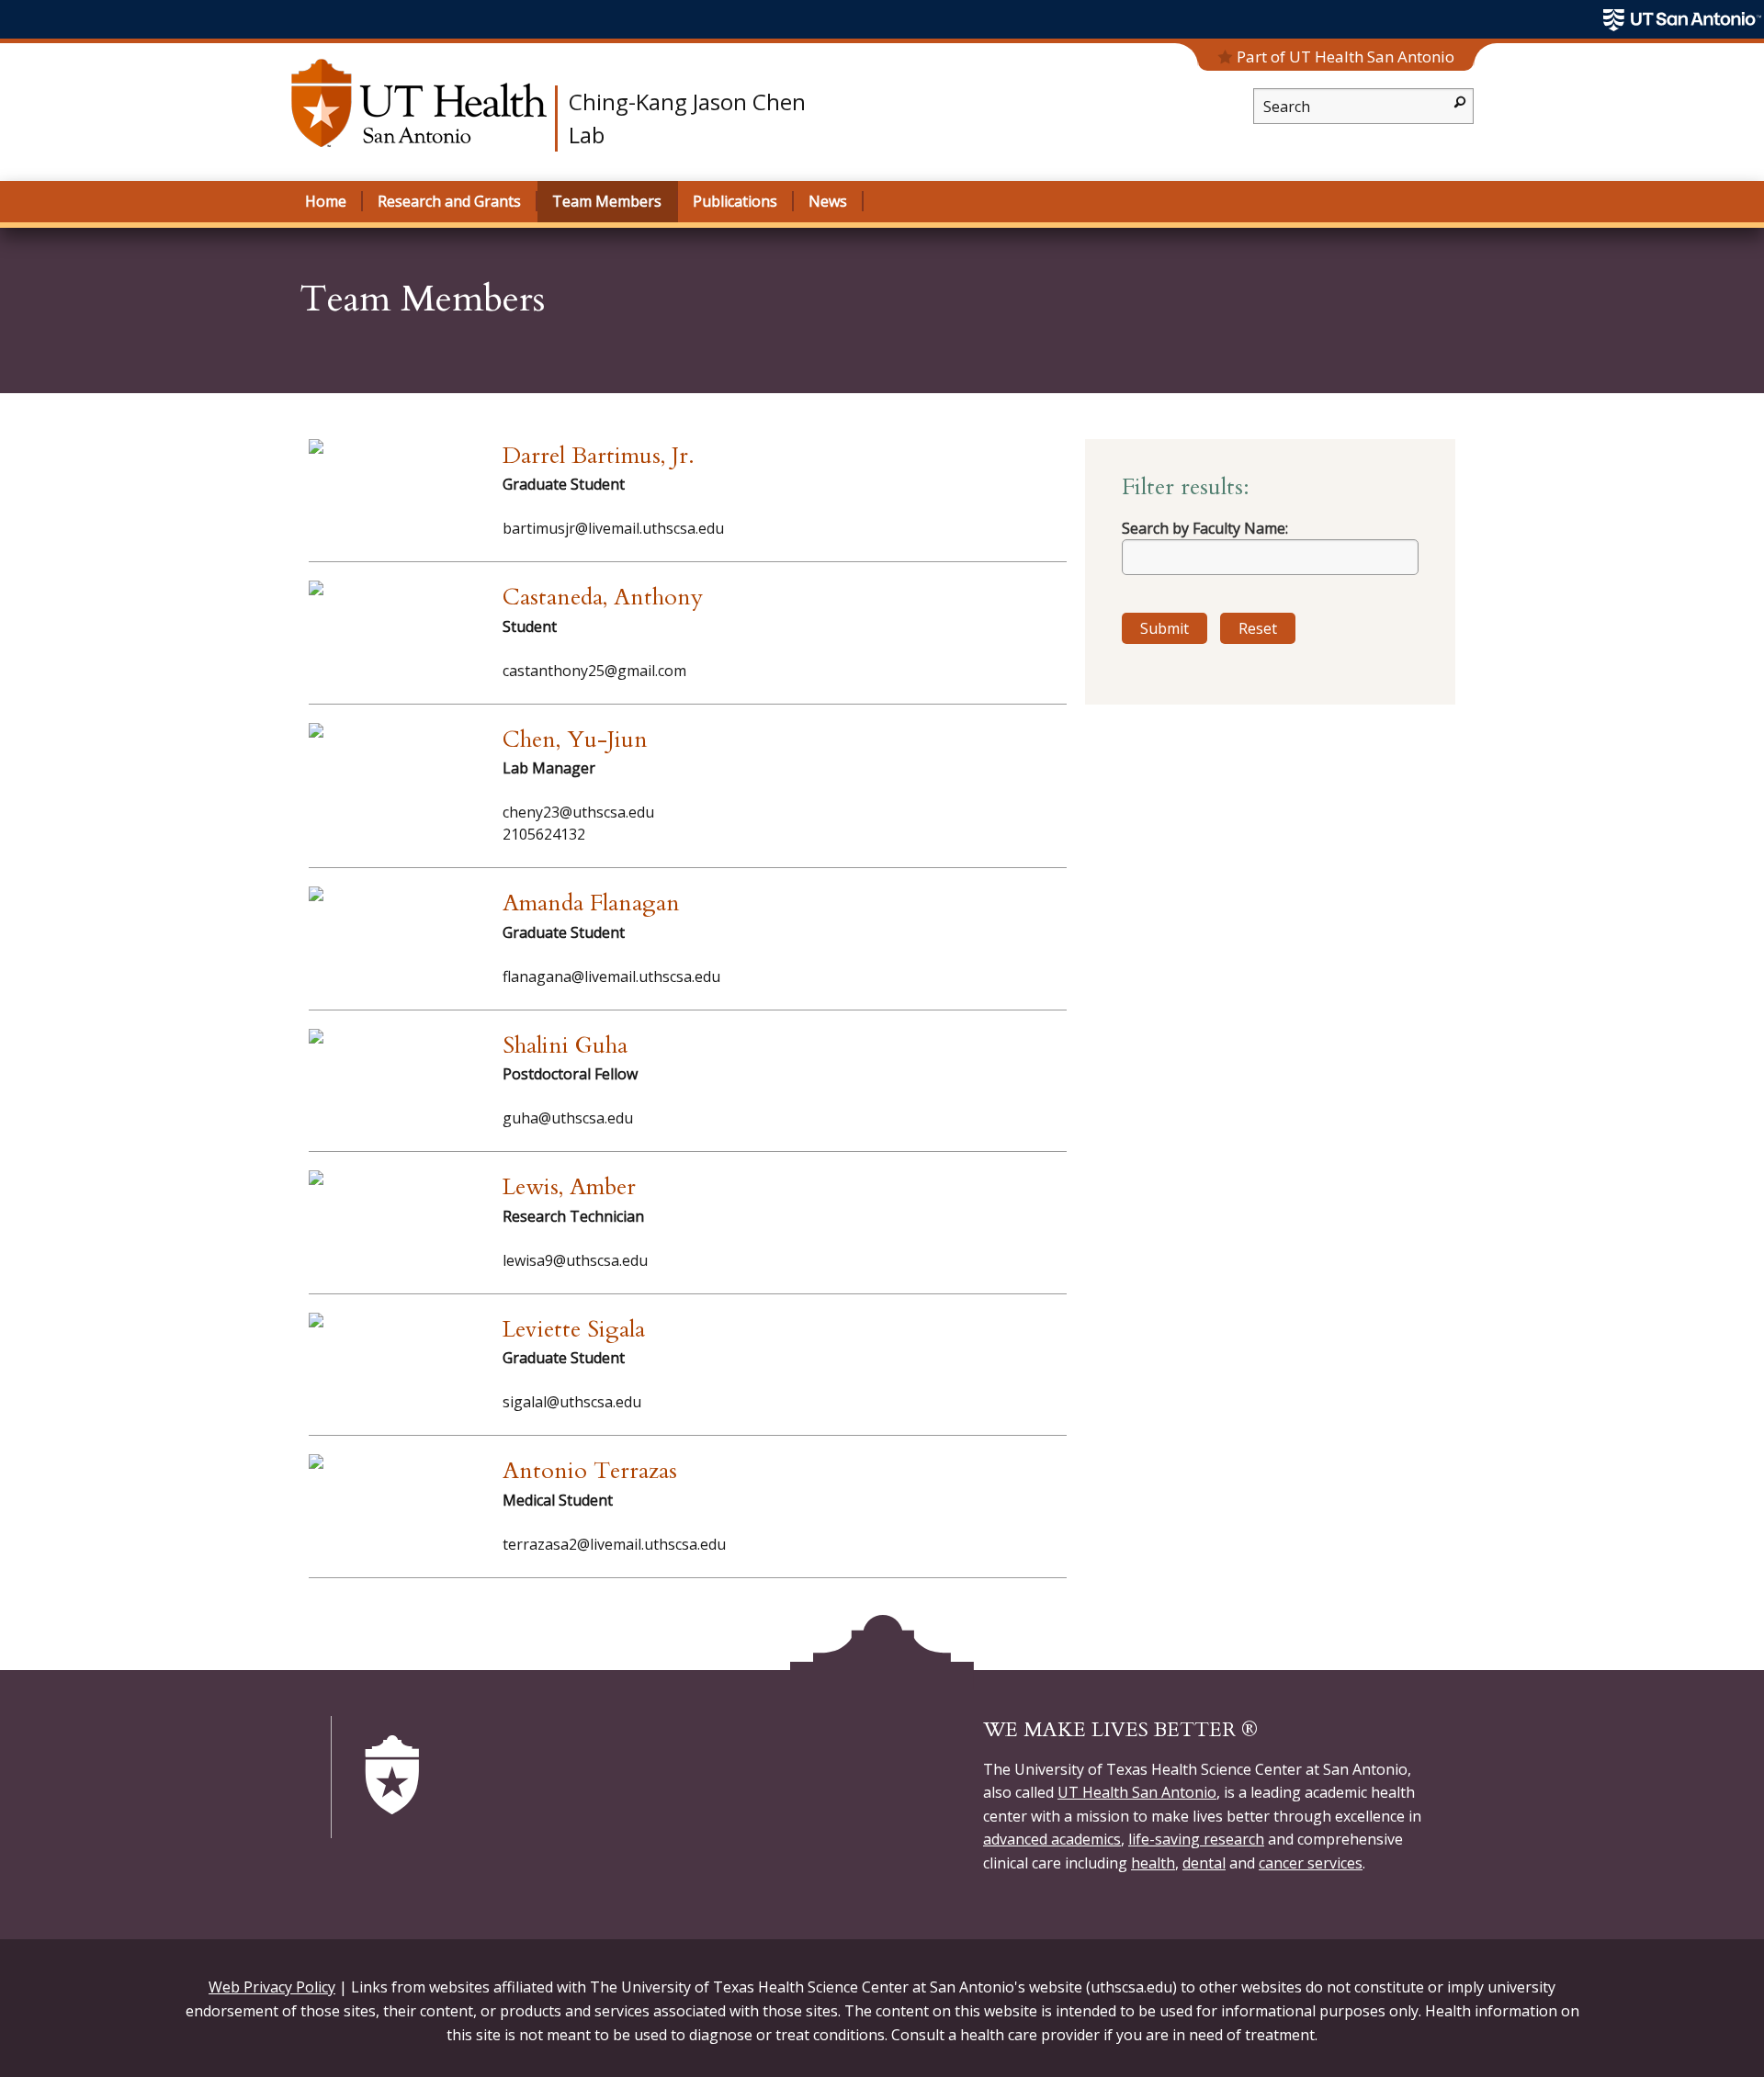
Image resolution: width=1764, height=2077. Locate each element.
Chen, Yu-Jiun (575, 739)
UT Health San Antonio (1137, 1792)
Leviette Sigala (574, 1329)
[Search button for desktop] (1460, 101)
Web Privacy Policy (272, 1987)
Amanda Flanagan (591, 903)
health (1153, 1863)
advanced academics (1052, 1839)
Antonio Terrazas (590, 1471)
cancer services (1311, 1863)
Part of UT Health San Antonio (1346, 56)
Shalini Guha (565, 1045)
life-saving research (1196, 1839)
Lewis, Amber (569, 1187)
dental (1204, 1863)
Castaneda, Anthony (603, 597)
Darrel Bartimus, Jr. (599, 456)
